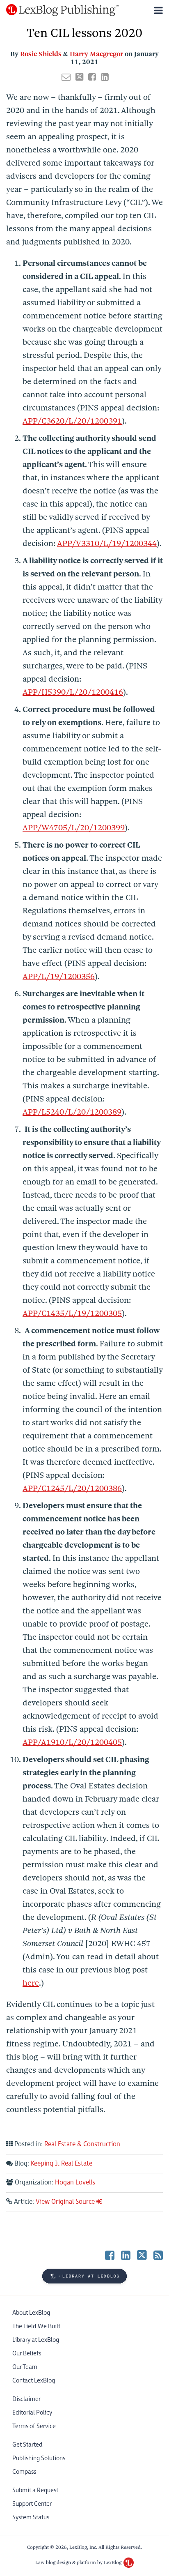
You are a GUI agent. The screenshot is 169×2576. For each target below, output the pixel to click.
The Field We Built (36, 2326)
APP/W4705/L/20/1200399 (74, 828)
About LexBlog (31, 2313)
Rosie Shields (41, 54)
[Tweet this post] (79, 77)
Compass (24, 2472)
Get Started (27, 2445)
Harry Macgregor (96, 54)
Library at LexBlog (36, 2340)
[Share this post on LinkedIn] (105, 77)
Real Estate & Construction (82, 2144)
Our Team (25, 2367)
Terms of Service (34, 2426)
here (31, 1983)
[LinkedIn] (126, 2255)
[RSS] (158, 2255)
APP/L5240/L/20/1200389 (72, 1112)
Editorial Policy (32, 2413)
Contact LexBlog (34, 2381)
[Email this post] (66, 77)
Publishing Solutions (39, 2458)
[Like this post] (92, 77)
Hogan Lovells (75, 2183)
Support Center (32, 2504)
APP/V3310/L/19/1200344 (107, 543)
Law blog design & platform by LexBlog (79, 2562)
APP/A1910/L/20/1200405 (72, 1742)
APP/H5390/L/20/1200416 (73, 692)
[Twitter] (142, 2255)
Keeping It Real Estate (62, 2164)
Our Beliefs (27, 2354)
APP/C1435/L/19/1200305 (72, 1313)
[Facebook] (110, 2255)
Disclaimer (26, 2399)
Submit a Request (35, 2490)
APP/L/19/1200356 (59, 976)
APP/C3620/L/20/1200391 (72, 421)
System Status (31, 2517)
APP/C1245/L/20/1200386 (72, 1488)
